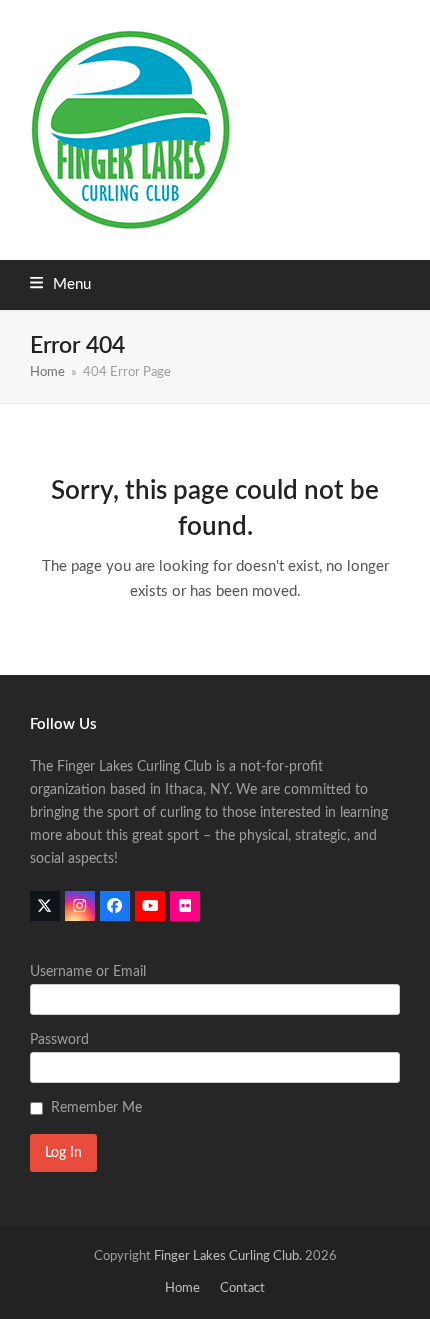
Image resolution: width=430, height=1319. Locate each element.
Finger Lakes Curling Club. (228, 1256)
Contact (242, 1288)
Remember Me (96, 1108)
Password (59, 1040)
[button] (60, 284)
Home (182, 1288)
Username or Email (88, 972)
